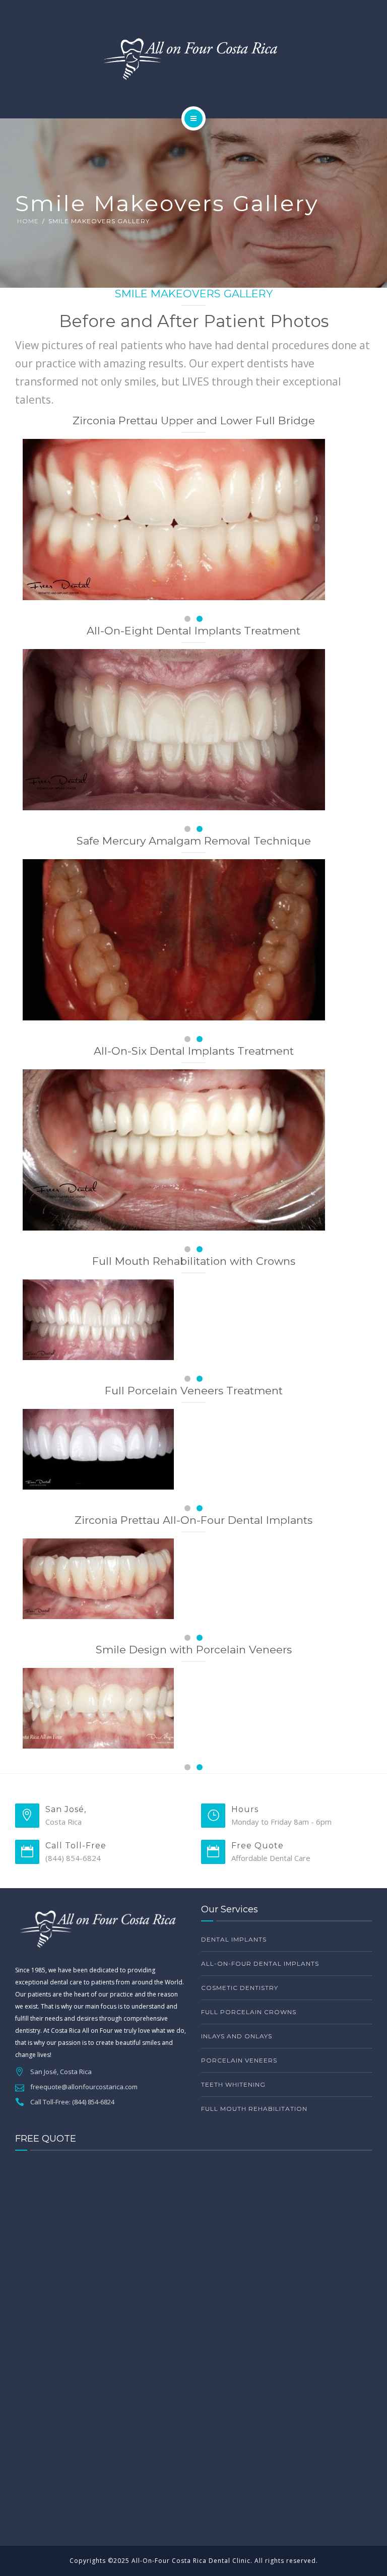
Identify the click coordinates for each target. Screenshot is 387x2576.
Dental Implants (234, 1939)
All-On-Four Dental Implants (260, 1963)
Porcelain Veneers (239, 2060)
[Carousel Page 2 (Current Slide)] (200, 1767)
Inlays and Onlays (237, 2036)
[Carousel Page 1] (187, 1767)
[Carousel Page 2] (200, 619)
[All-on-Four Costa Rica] (193, 57)
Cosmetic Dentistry (240, 1988)
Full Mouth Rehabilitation (254, 2109)
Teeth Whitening (233, 2084)
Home (28, 221)
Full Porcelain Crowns (249, 2012)
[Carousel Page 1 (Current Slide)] (187, 619)
